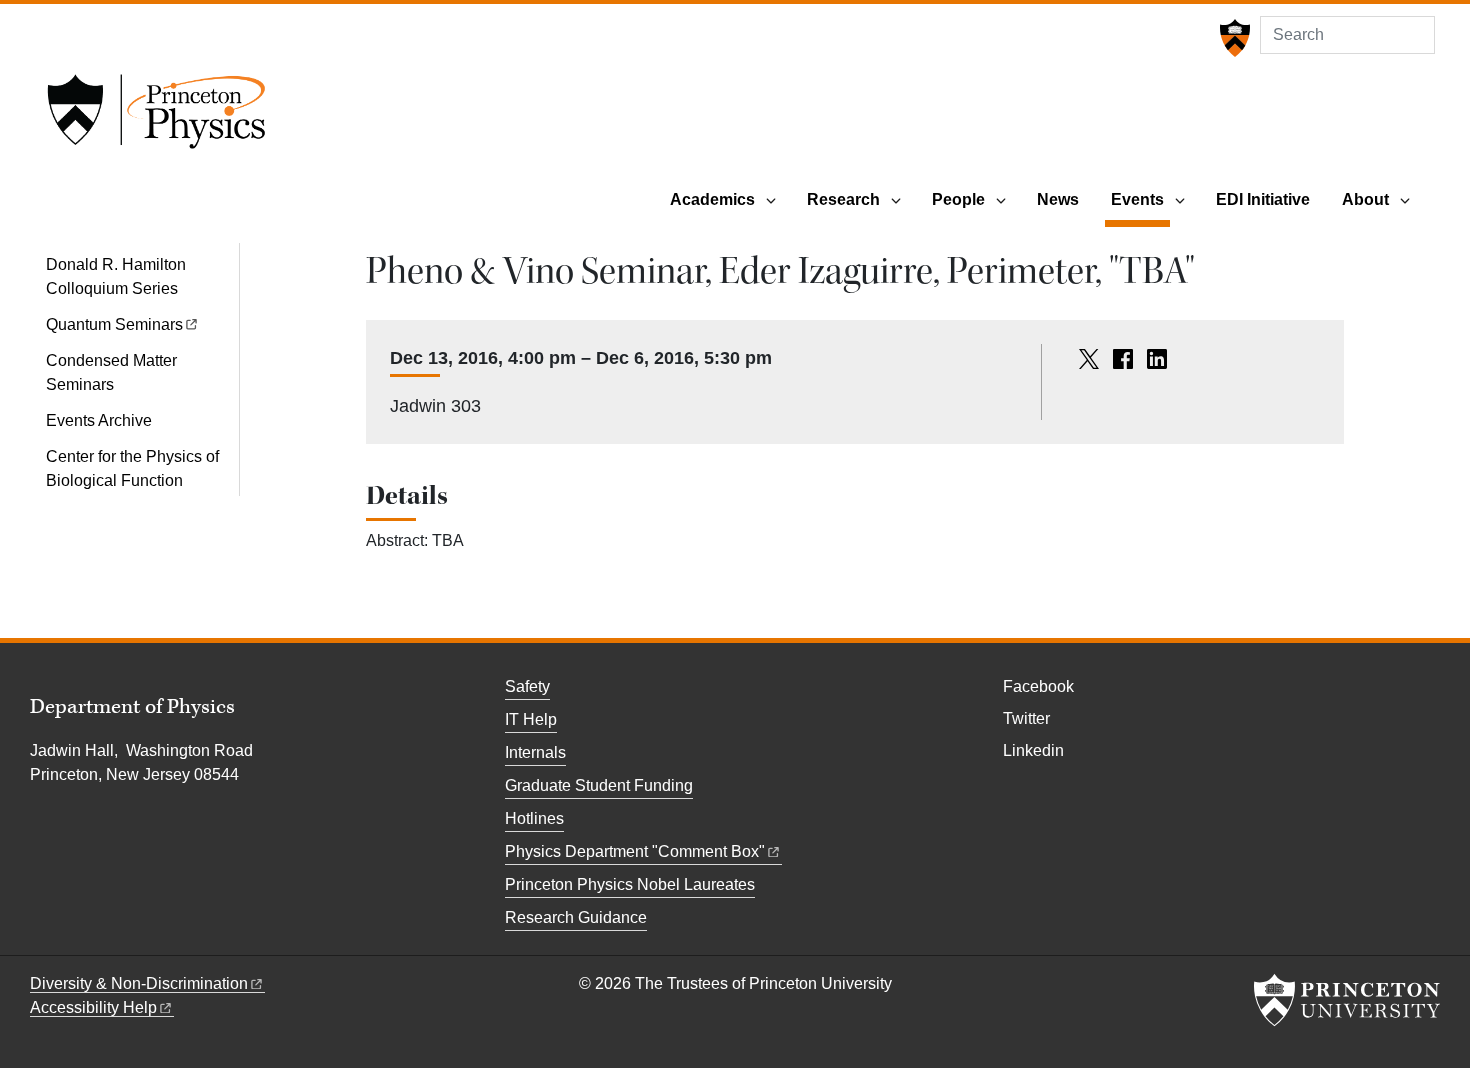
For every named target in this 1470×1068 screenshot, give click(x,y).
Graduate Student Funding (599, 785)
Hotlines (534, 818)
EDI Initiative (1263, 199)
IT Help (531, 719)
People (958, 199)
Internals (535, 752)
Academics (712, 199)
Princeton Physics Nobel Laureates (630, 884)
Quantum (114, 324)
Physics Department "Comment (635, 851)
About (1365, 199)
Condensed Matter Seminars (111, 372)
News (1058, 199)
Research (843, 199)
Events (1140, 199)
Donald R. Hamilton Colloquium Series (116, 276)
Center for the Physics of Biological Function (132, 468)
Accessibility (93, 1007)
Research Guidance (576, 917)
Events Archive (99, 420)
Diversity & (139, 983)
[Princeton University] (1232, 38)
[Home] (156, 118)
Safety (527, 686)
